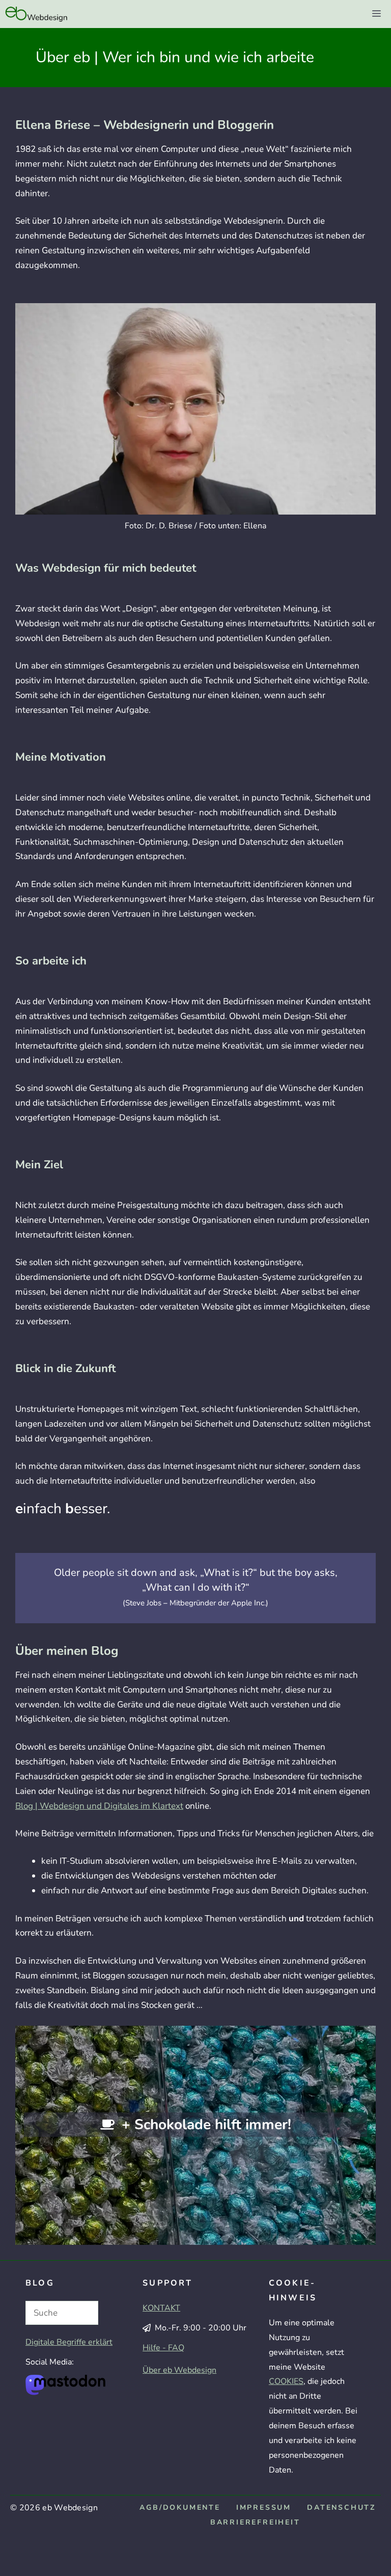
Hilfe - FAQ (163, 2348)
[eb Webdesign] (37, 14)
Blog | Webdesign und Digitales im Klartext (99, 1806)
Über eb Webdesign (179, 2370)
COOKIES (286, 2381)
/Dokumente (180, 2507)
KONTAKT (161, 2308)
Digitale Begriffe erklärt (69, 2342)
